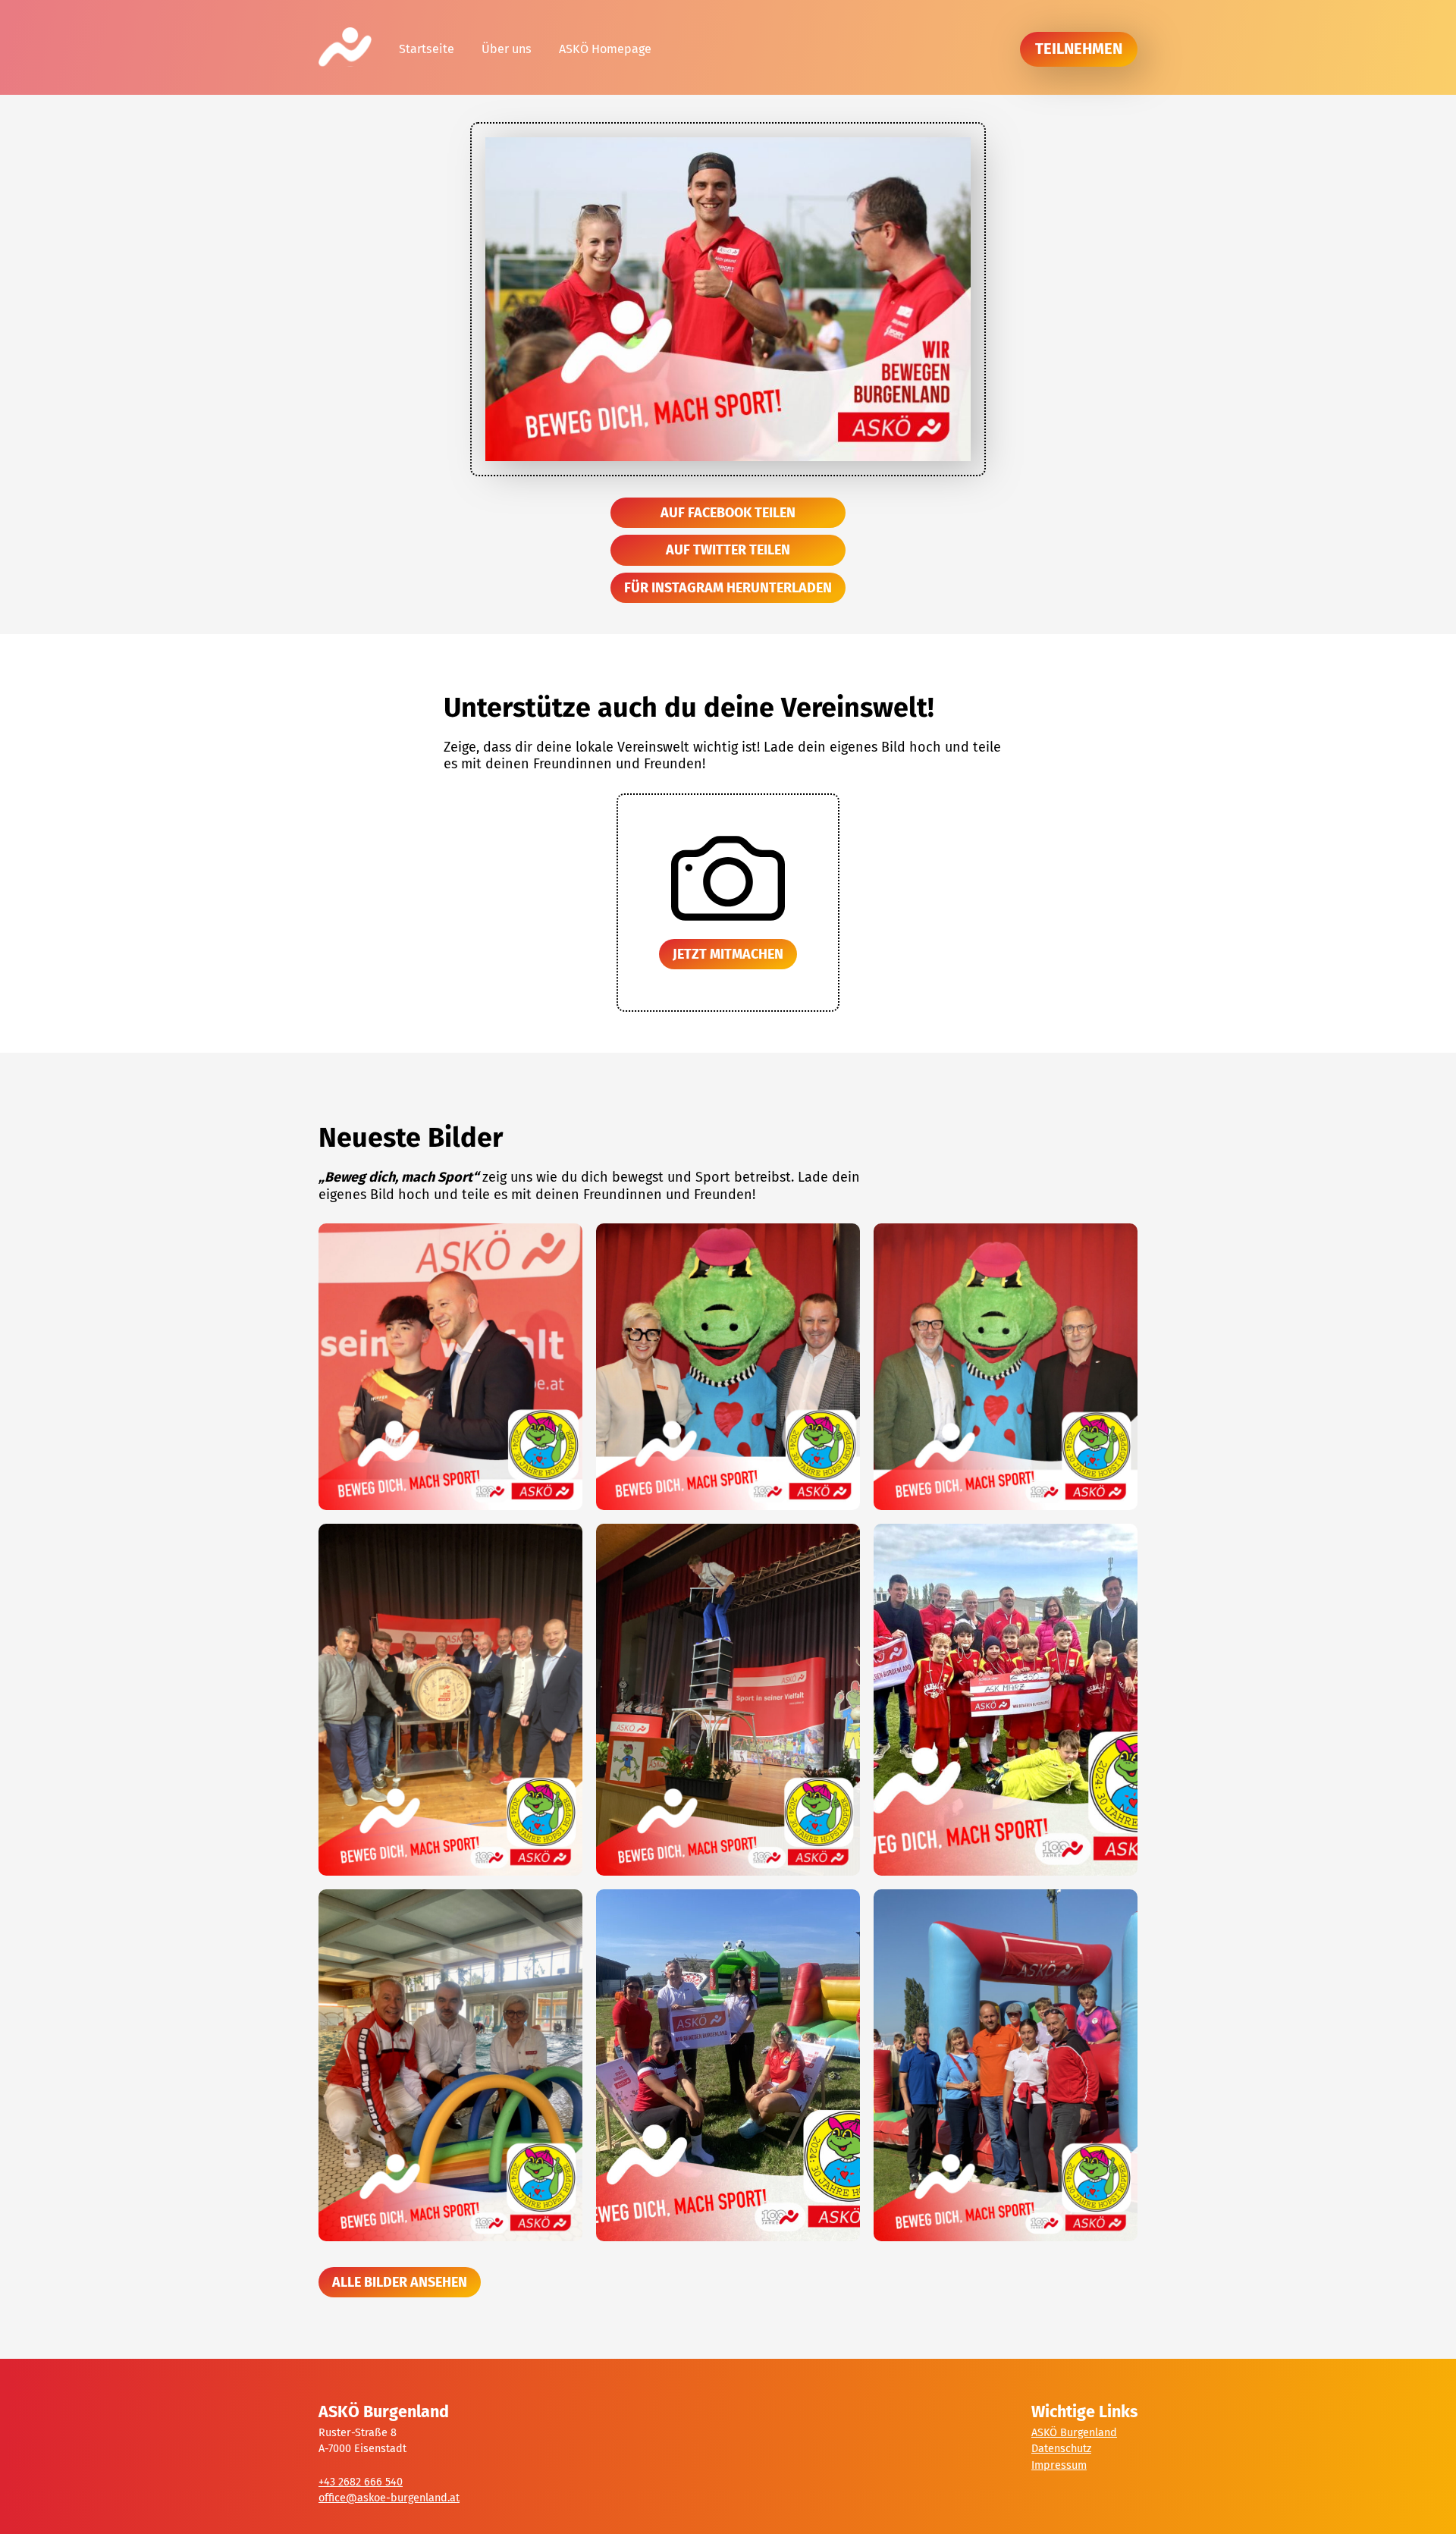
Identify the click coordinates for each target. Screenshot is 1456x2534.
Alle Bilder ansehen (400, 2282)
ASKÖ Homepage (605, 49)
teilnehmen (1079, 49)
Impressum (1059, 2465)
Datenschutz (1061, 2449)
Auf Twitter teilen (728, 550)
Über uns (507, 49)
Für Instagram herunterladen (728, 588)
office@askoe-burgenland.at (389, 2498)
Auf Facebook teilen (728, 513)
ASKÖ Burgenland (1074, 2433)
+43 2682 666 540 (361, 2482)
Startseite (427, 49)
